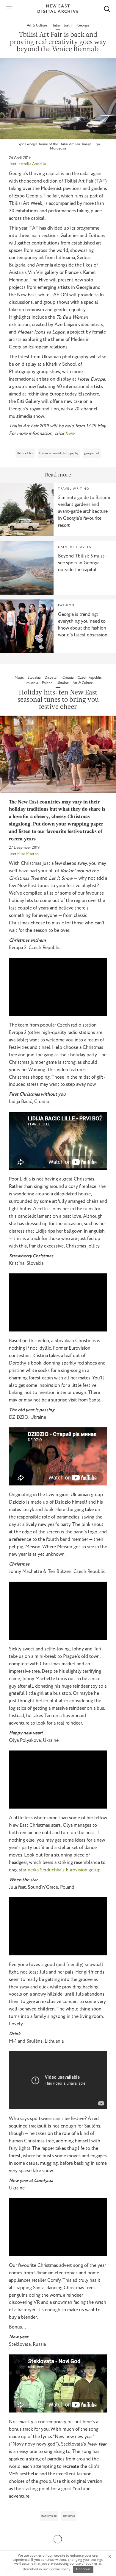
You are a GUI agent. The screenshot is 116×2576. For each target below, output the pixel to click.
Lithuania (31, 683)
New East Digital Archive (58, 9)
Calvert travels (75, 547)
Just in (69, 25)
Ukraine (63, 683)
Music (20, 678)
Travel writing (73, 489)
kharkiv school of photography (59, 453)
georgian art (92, 453)
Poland (48, 683)
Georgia (83, 25)
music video (49, 2516)
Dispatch (52, 678)
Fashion (66, 606)
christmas (69, 2516)
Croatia (69, 678)
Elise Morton (28, 854)
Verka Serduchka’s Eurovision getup (64, 1870)
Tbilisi (56, 25)
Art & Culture (37, 25)
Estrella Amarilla (32, 164)
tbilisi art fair (25, 453)
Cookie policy (59, 2569)
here (70, 433)
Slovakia (35, 678)
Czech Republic (90, 678)
